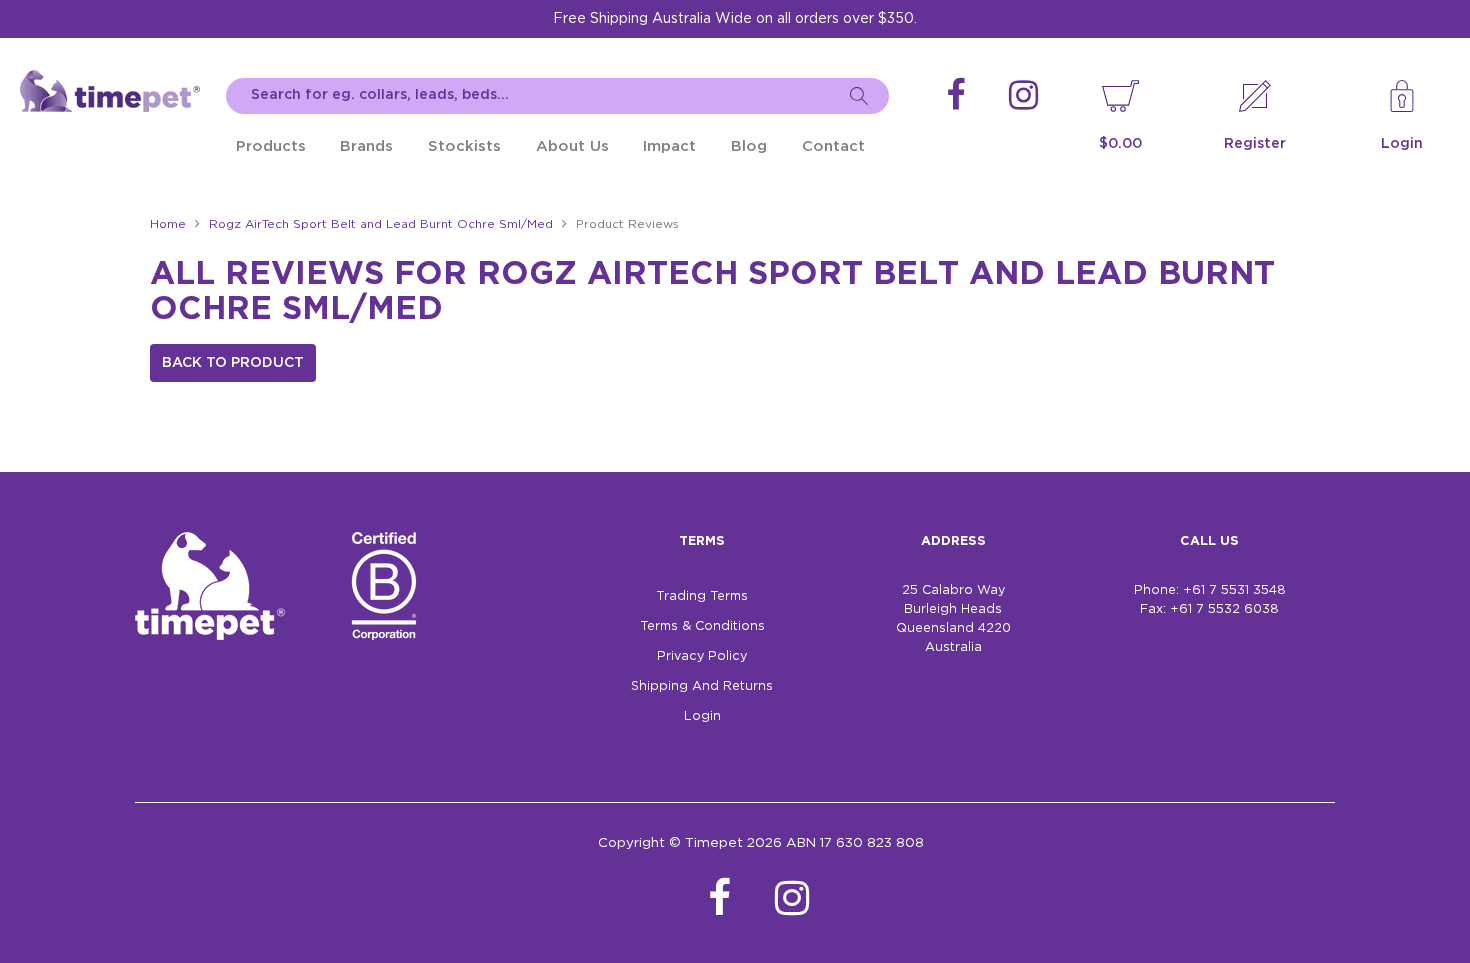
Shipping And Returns (702, 686)
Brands (366, 146)
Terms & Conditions (702, 626)
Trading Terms (702, 596)
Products (271, 146)
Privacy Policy (702, 656)
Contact (833, 146)
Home (168, 224)
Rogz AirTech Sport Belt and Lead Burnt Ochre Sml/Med (381, 224)
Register (1255, 144)
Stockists (464, 146)
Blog (749, 146)
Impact (669, 146)
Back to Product (233, 363)
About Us (572, 146)
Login (1402, 144)
